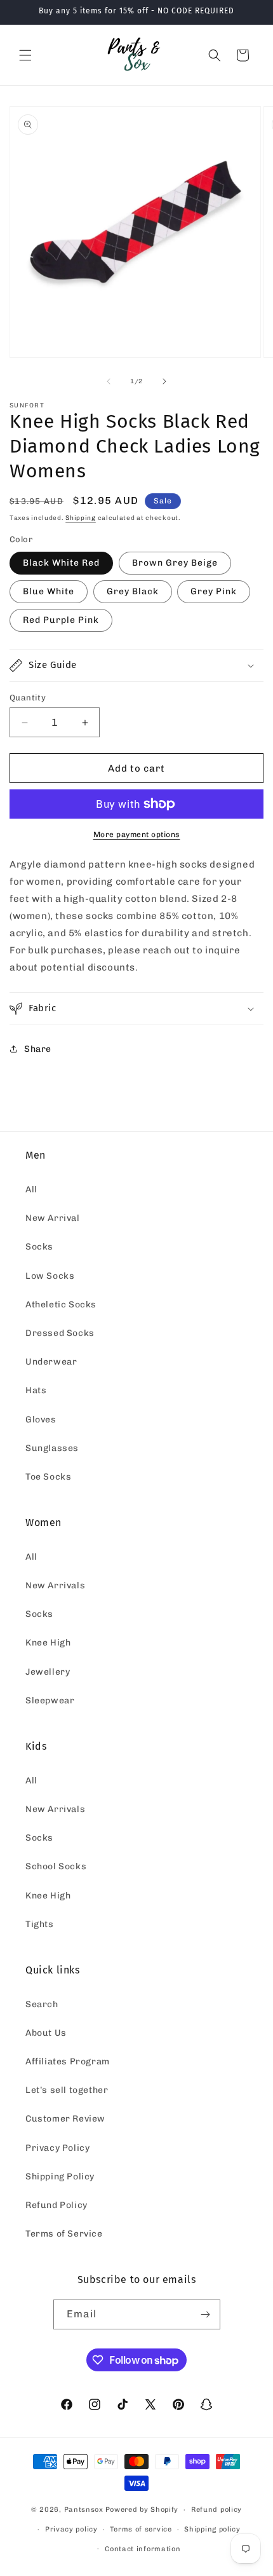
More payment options (137, 835)
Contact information (143, 2549)
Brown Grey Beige (175, 563)
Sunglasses (52, 1448)
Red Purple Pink (61, 620)
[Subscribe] (206, 2314)
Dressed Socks (60, 1333)
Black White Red (61, 563)
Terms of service (141, 2529)
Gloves (41, 1420)
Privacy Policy (57, 2148)
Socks (39, 1247)
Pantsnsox (84, 2510)
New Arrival (53, 1218)
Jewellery (48, 1672)
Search (42, 2004)
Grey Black (133, 591)
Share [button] (38, 1049)
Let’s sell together (67, 2090)
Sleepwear (50, 1700)
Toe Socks (48, 1477)
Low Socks (50, 1276)
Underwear (51, 1362)
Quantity (28, 698)
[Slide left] (109, 381)
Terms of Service (64, 2234)
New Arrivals (55, 1585)
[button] (25, 55)
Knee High (48, 1643)
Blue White (49, 591)
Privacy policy (71, 2529)
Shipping (81, 518)
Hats (36, 1390)
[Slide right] (164, 381)
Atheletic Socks (61, 1305)
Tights (40, 1924)
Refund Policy (57, 2205)
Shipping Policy (60, 2177)
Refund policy (216, 2510)
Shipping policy (212, 2529)
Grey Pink (214, 591)
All (31, 1189)
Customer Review (65, 2119)
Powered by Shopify (142, 2510)
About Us (46, 2033)
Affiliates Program (68, 2061)
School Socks (56, 1866)
